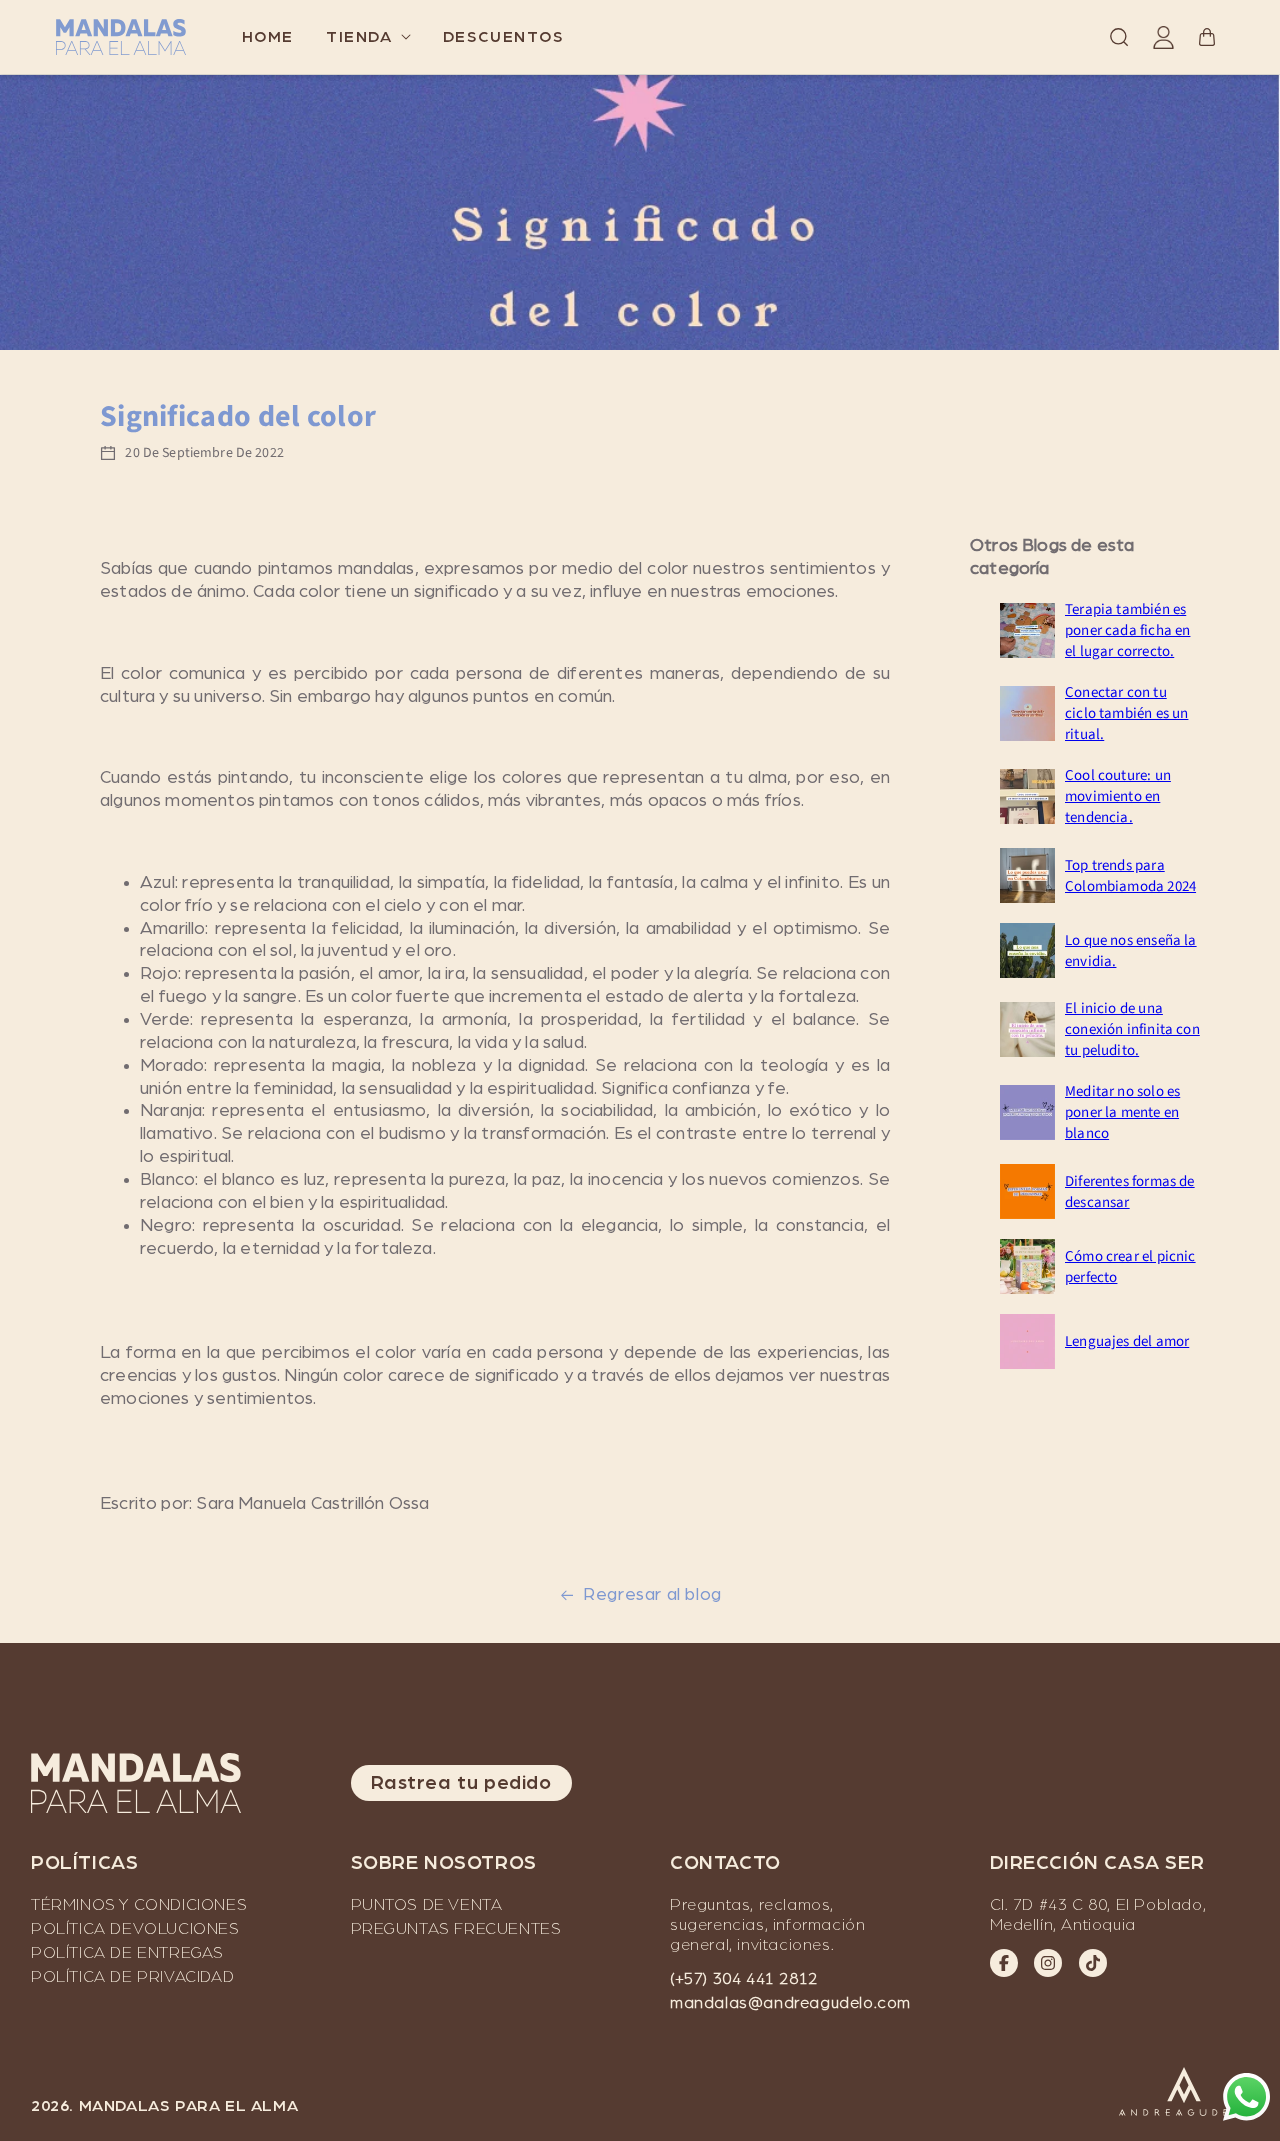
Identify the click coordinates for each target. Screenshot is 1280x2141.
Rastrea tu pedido (461, 1783)
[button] (368, 37)
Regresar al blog (652, 1595)
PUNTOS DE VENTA (427, 1905)
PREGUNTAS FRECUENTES (456, 1929)
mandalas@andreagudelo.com (790, 2003)
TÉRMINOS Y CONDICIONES (139, 1905)
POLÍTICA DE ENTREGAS (127, 1953)
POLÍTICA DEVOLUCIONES (135, 1929)
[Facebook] (1004, 1963)
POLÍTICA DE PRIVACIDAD (132, 1977)
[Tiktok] (1093, 1963)
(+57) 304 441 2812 (744, 1979)
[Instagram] (1048, 1963)
